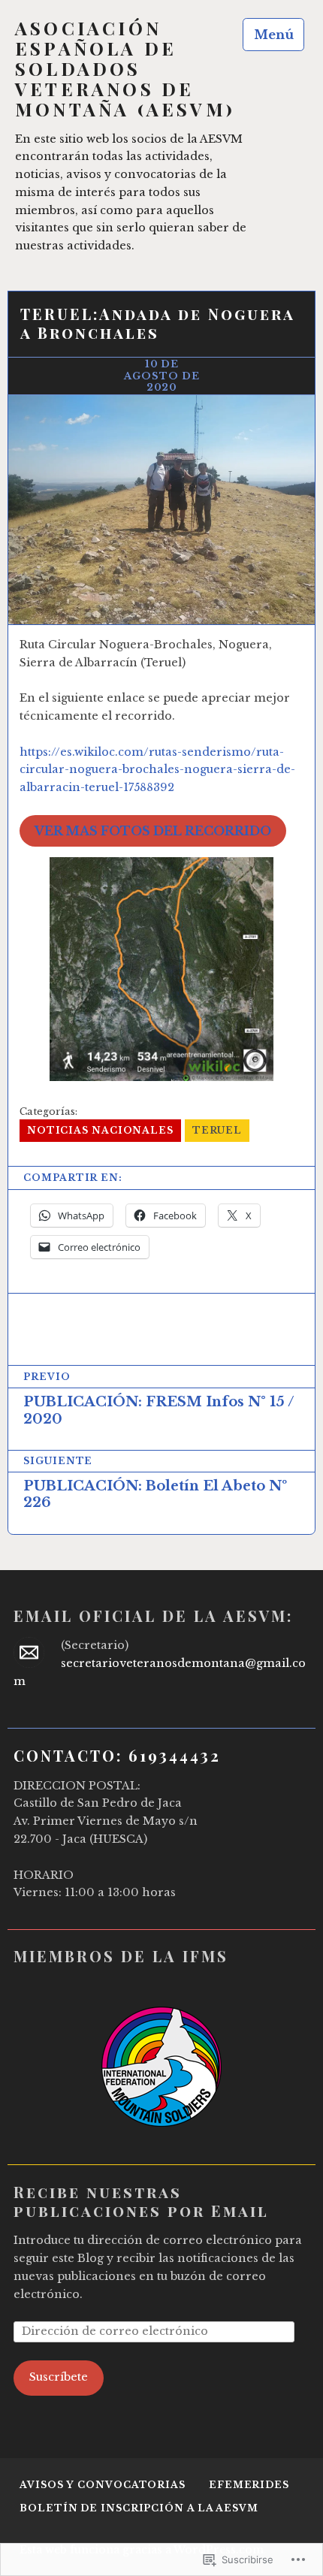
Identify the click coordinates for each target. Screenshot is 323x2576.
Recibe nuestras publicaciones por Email (141, 2201)
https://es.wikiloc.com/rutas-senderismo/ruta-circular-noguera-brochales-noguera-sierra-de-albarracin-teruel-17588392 (157, 770)
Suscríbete (59, 2377)
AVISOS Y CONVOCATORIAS (103, 2485)
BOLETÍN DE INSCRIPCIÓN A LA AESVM (139, 2508)
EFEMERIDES (249, 2485)
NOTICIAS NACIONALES (100, 1130)
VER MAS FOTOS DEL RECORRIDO (153, 831)
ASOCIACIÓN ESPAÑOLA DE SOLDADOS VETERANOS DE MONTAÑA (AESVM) (125, 69)
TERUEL (217, 1130)
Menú (274, 35)
